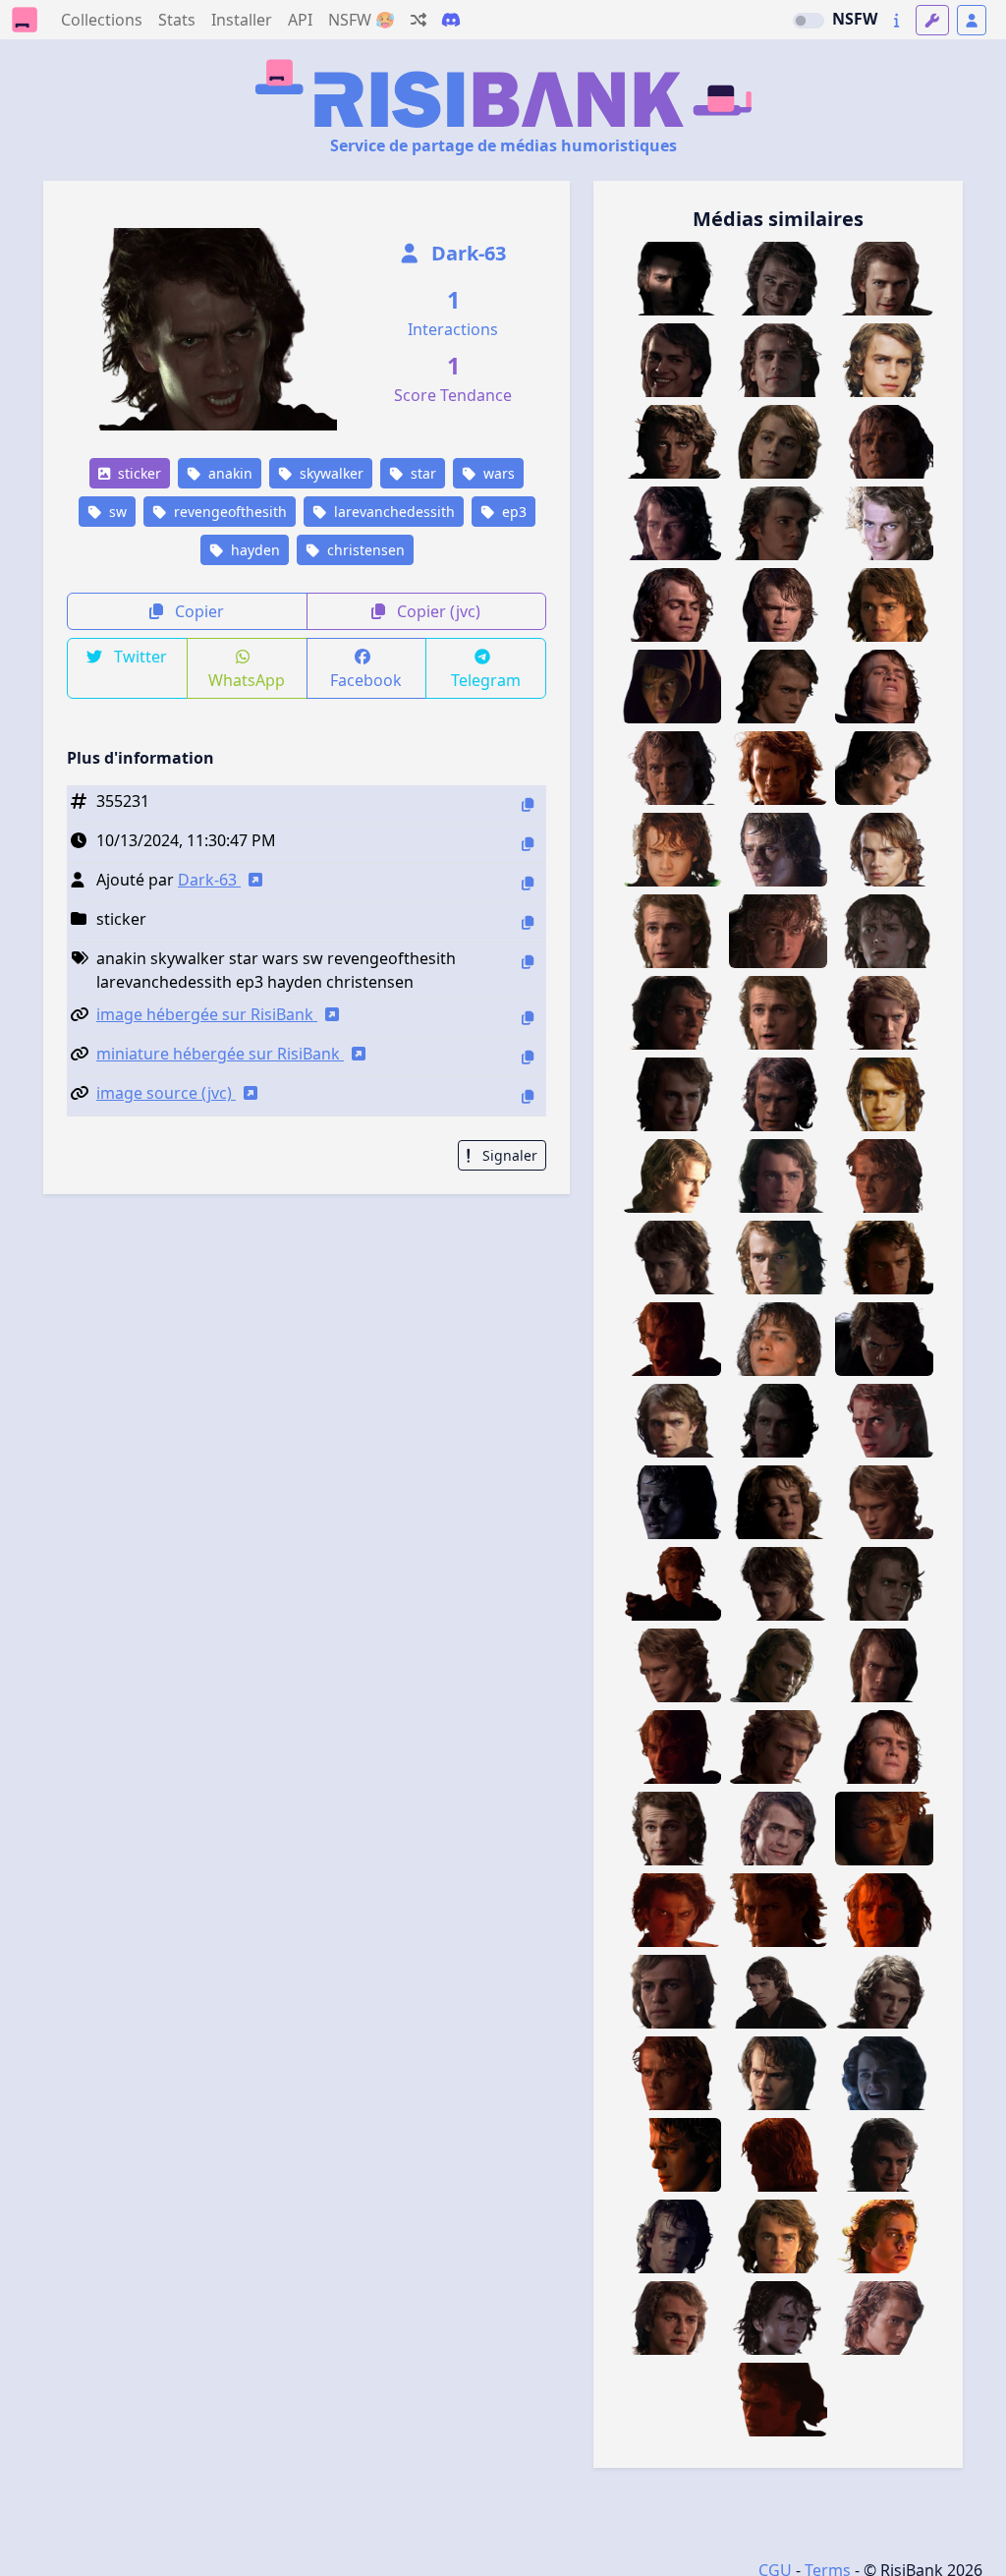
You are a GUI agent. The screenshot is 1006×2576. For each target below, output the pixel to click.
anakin (228, 473)
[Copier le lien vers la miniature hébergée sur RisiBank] (528, 1057)
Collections (102, 20)
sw (116, 512)
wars (497, 473)
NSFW (855, 19)
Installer (242, 20)
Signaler (508, 1155)
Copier (197, 611)
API (300, 20)
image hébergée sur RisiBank (207, 1014)
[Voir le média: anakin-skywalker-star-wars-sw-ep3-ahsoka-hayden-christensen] (884, 2073)
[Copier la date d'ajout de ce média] (528, 844)
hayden (253, 550)
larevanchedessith (392, 512)
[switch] (809, 21)
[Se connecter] (972, 20)
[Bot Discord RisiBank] (451, 20)
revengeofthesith (228, 512)
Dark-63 (466, 253)
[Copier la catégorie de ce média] (528, 922)
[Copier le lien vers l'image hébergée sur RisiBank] (528, 1018)
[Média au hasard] (419, 20)
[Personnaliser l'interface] (932, 20)
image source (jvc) (166, 1093)
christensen (364, 550)
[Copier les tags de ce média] (528, 962)
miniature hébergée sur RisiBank (220, 1054)
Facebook (366, 680)
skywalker (330, 473)
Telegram (486, 680)
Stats (177, 20)
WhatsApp (247, 680)
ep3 (512, 512)
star (421, 473)
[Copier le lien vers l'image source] (528, 1096)
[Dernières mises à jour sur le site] (896, 20)
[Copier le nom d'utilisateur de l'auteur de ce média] (528, 883)
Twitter (139, 657)
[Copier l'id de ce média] (528, 804)
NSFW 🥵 (362, 20)
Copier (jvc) (437, 611)
